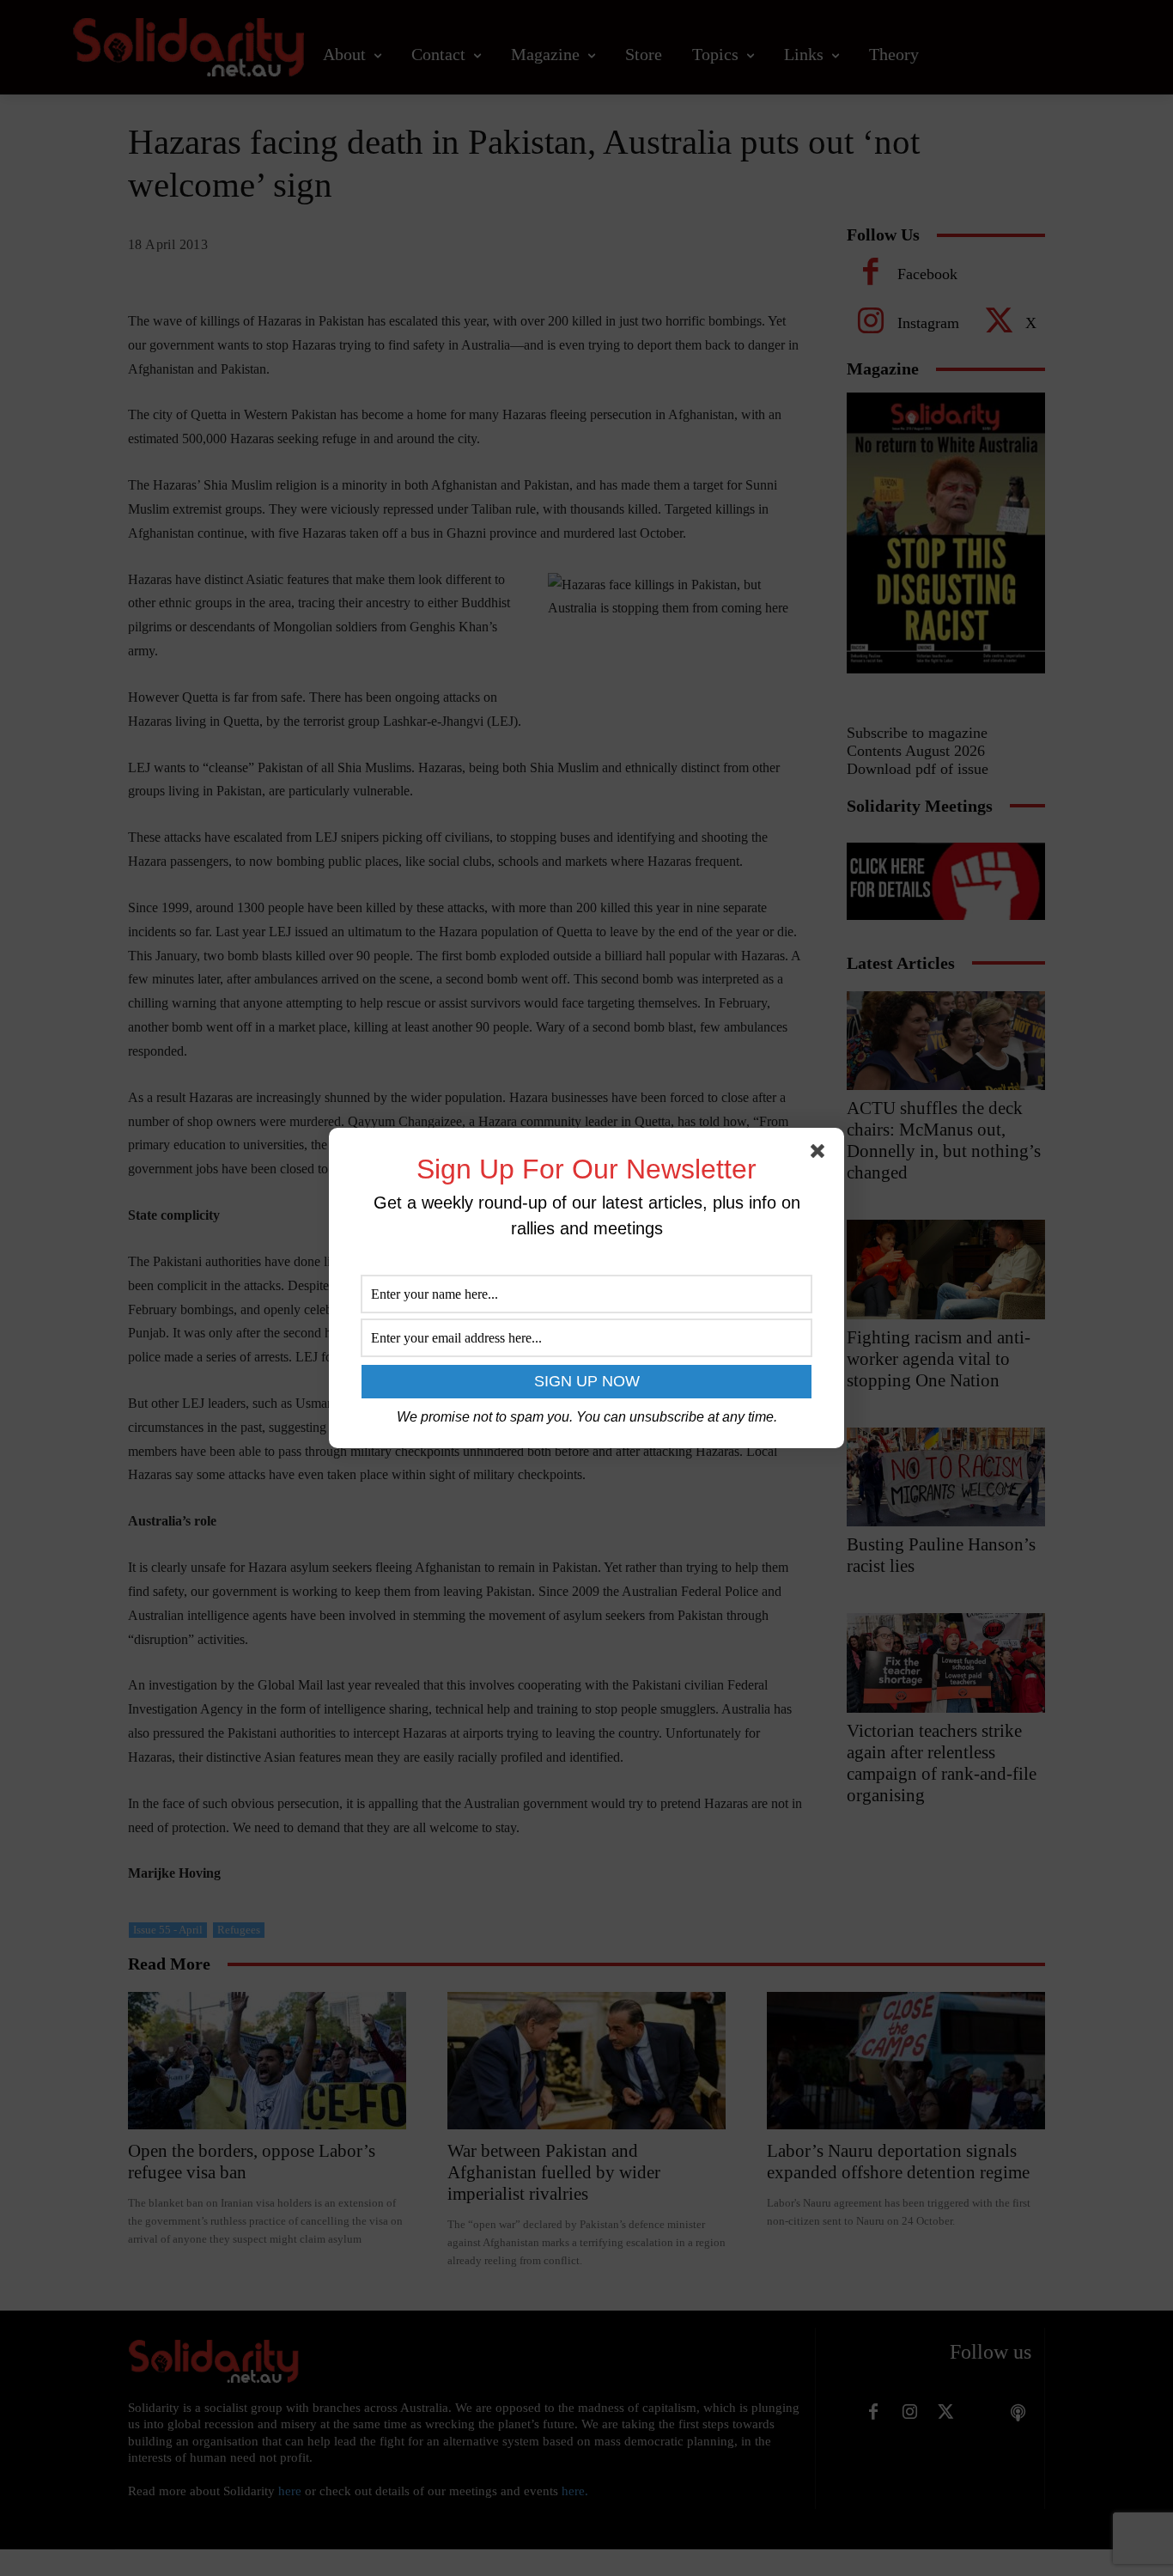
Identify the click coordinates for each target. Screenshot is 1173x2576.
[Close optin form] (821, 1154)
